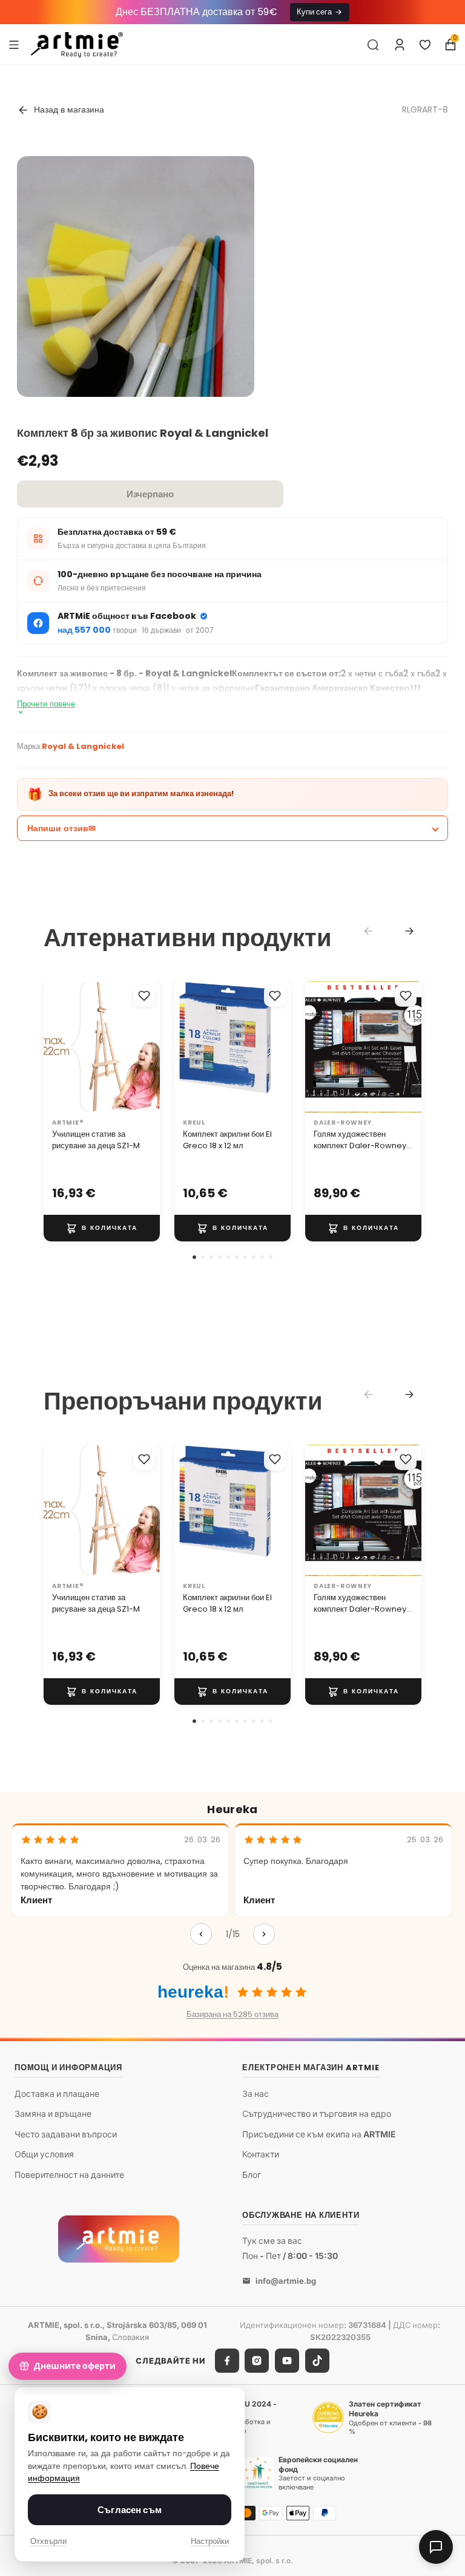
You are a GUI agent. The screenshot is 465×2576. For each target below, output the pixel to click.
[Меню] (14, 44)
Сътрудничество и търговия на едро (317, 2114)
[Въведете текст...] (373, 45)
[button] (194, 1257)
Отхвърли (48, 2541)
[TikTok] (317, 2361)
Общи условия (44, 2155)
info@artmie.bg (286, 2281)
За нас (256, 2094)
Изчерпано (150, 494)
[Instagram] (257, 2361)
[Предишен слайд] (318, 1047)
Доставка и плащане (57, 2094)
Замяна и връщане (53, 2114)
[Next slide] (409, 931)
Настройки (210, 2541)
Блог (252, 2175)
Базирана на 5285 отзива (232, 2014)
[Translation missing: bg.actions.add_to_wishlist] (144, 996)
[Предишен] (201, 1934)
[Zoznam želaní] (425, 45)
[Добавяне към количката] (102, 1228)
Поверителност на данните (69, 2175)
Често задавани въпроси (66, 2134)
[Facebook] (227, 2361)
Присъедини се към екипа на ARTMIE (319, 2134)
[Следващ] (264, 1934)
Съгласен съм (130, 2510)
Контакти (261, 2155)
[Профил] (400, 45)
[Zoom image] (136, 334)
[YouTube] (287, 2361)
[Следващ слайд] (408, 1047)
